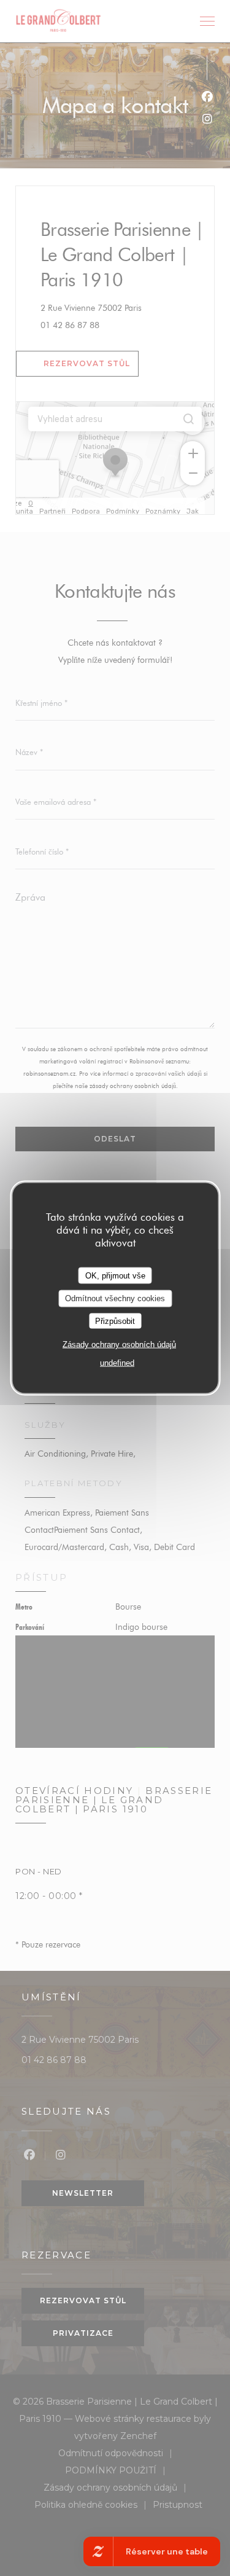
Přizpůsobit (115, 1321)
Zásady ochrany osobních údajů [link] (119, 1345)
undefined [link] (117, 1363)
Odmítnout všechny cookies (115, 1298)
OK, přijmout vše (115, 1275)
